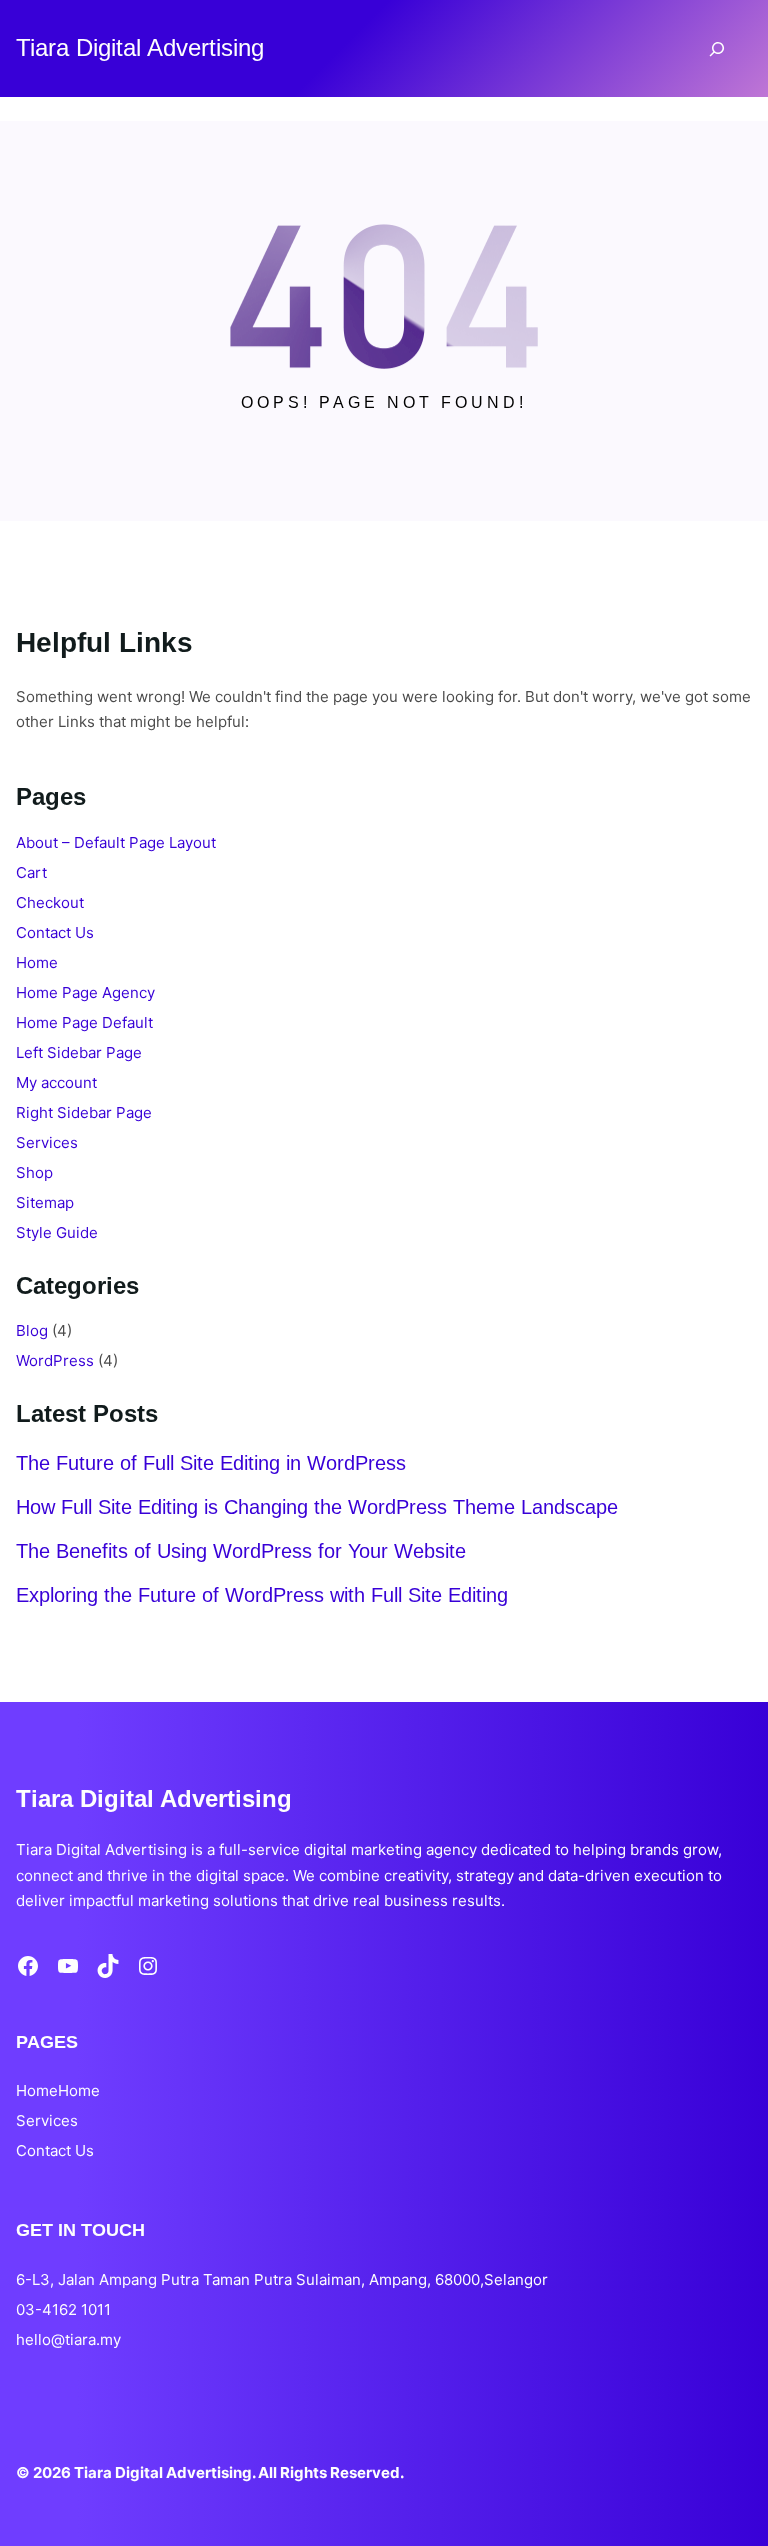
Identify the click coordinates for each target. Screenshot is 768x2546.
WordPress (55, 1360)
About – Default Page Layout (116, 842)
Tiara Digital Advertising (140, 47)
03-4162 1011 (63, 2309)
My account (56, 1082)
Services (47, 1142)
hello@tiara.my (68, 2339)
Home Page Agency (85, 992)
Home (37, 962)
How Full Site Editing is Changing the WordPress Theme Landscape (317, 1507)
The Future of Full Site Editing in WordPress (211, 1463)
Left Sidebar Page (79, 1052)
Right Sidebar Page (84, 1112)
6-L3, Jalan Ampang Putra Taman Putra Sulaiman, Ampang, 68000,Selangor (282, 2279)
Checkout (50, 902)
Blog (32, 1330)
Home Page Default (84, 1022)
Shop (34, 1172)
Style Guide (57, 1232)
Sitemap (45, 1202)
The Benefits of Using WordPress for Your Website (241, 1551)
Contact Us (55, 932)
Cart (31, 872)
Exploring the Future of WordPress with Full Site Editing (262, 1595)
